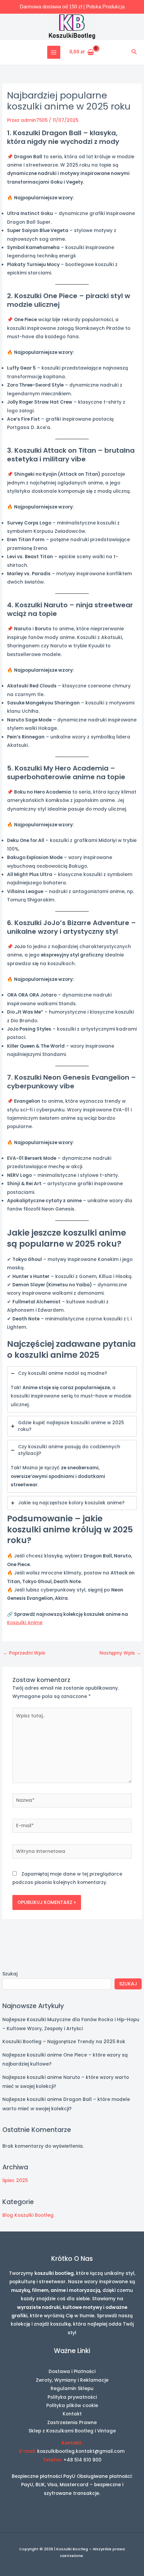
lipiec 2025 (15, 2181)
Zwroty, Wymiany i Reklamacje (72, 2380)
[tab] (72, 1389)
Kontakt (72, 2414)
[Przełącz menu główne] (54, 52)
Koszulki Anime (25, 1623)
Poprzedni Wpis (24, 1653)
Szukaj (10, 1974)
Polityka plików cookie (72, 2406)
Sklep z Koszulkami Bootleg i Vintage (72, 2431)
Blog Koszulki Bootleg (28, 2215)
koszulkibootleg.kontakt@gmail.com (81, 2451)
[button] (134, 52)
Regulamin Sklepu (72, 2389)
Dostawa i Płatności (72, 2372)
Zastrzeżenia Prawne (72, 2423)
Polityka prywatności (72, 2397)
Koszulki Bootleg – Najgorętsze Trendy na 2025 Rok (64, 2042)
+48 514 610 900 (83, 2460)
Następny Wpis (120, 1653)
